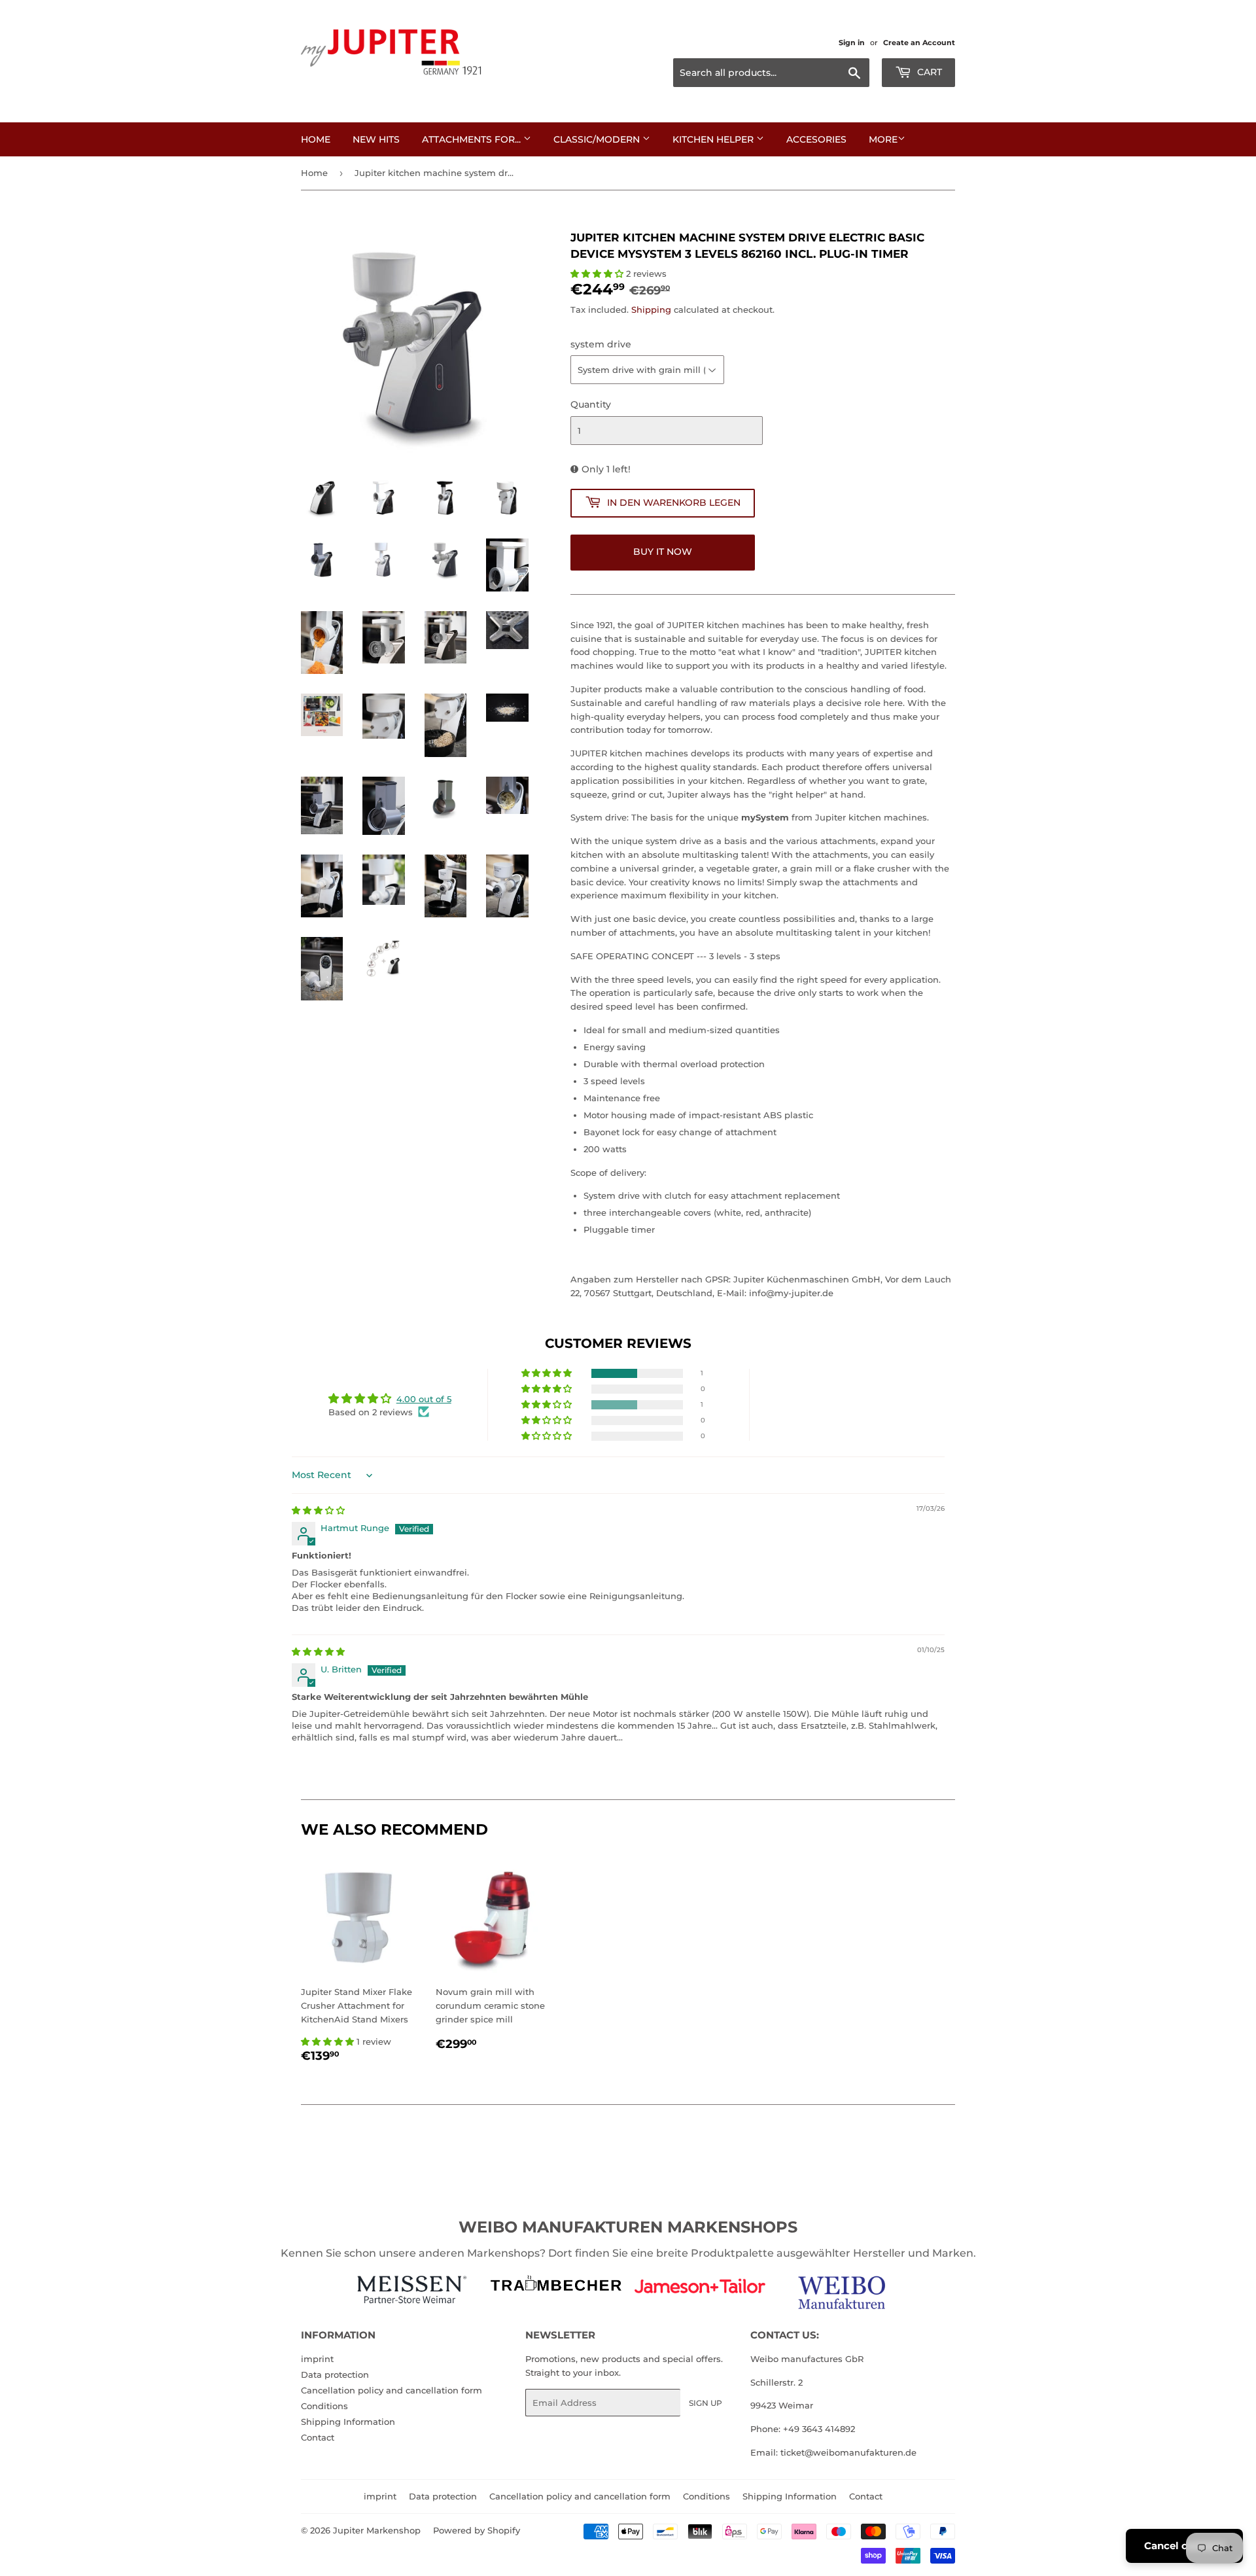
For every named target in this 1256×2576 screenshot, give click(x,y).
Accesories (816, 139)
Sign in (852, 43)
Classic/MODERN (598, 139)
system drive (601, 344)
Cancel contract (1184, 2546)
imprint (317, 2359)
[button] (598, 273)
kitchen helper (714, 139)
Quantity (591, 404)
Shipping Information (348, 2422)
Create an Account (919, 43)
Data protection (335, 2374)
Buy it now (663, 552)
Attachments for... (473, 139)
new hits (376, 139)
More (883, 139)
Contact (318, 2437)
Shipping (651, 309)
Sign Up (706, 2403)
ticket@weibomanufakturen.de (848, 2452)
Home (316, 139)
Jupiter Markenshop (377, 2530)
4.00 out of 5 (424, 1399)
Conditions (324, 2406)
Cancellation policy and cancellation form (392, 2390)
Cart (928, 72)
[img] (318, 1510)
